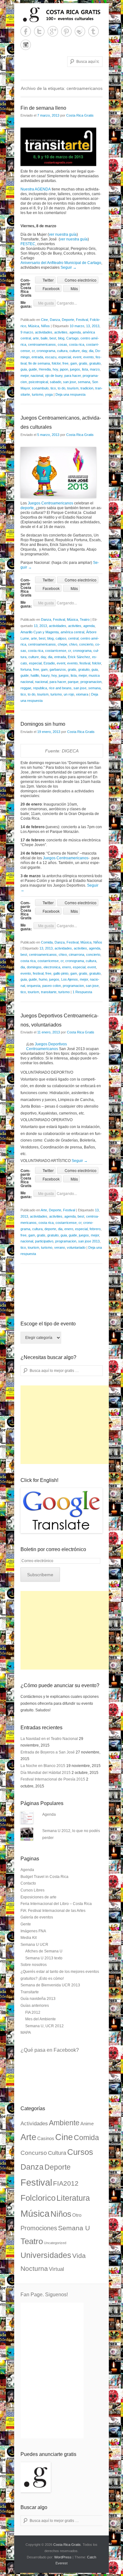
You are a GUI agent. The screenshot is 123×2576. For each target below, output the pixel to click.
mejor (25, 376)
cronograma (46, 351)
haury (45, 675)
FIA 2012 (33, 2012)
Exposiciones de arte (38, 1897)
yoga (49, 394)
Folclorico (38, 2198)
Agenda (49, 1814)
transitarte (49, 992)
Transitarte (30, 1992)
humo (43, 979)
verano (60, 1247)
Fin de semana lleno (43, 108)
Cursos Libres (32, 1890)
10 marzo (77, 326)
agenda (75, 332)
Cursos (80, 2152)
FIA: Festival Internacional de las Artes (53, 1911)
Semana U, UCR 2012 (44, 2026)
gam (74, 363)
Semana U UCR (34, 1945)
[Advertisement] (68, 1425)
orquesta (34, 986)
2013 (96, 326)
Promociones (39, 2228)
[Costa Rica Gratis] (61, 15)
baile (44, 338)
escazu (51, 357)
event (77, 357)
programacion (91, 682)
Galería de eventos (37, 1917)
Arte (44, 1210)
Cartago (72, 338)
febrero (95, 1229)
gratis (83, 363)
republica (40, 688)
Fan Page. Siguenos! (44, 2295)
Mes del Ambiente (41, 2019)
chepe (62, 644)
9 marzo (27, 332)
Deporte (68, 320)
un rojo (69, 694)
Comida (47, 942)
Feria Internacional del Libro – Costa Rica (56, 1904)
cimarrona (76, 955)
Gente (26, 1924)
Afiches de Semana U (44, 1951)
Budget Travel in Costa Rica (44, 1877)
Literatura (73, 2198)
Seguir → (69, 267)
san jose (70, 382)
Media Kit (29, 1938)
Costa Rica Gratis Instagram (26, 45)
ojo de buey (54, 376)
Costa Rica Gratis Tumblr (94, 31)
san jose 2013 (89, 1241)
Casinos (46, 2138)
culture (75, 351)
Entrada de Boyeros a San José (48, 1752)
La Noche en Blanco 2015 (43, 1766)
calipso (61, 638)
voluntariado (76, 1247)
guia (24, 369)
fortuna (26, 669)
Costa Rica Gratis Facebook (26, 31)
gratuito (95, 363)
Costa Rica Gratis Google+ (53, 31)
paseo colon (52, 986)
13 (88, 326)
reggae (26, 688)
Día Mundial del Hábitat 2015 (46, 1773)
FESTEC (28, 244)
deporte (27, 508)
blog (61, 338)
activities (61, 332)
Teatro (85, 619)
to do (61, 388)
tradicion (87, 388)
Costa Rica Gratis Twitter (39, 31)
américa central (72, 632)
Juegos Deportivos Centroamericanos (47, 1046)
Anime (87, 2124)
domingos (34, 967)
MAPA (26, 2033)
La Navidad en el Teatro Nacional (49, 1739)
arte (36, 338)
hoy (55, 369)
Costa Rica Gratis (80, 115)
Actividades (34, 2124)
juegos (75, 369)
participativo (44, 1241)
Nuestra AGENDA (36, 189)
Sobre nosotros (34, 1965)
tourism (73, 388)
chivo (73, 644)
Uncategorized (55, 2243)
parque (73, 682)
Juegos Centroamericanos (50, 503)
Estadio (49, 663)
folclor (56, 363)
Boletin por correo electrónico (53, 1549)
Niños (45, 326)
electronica (52, 967)
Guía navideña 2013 (38, 1999)
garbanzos (58, 669)
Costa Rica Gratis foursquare (80, 31)
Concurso (34, 2153)
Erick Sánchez (79, 657)
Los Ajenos (70, 979)
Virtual (56, 2269)
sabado (56, 382)
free (65, 363)
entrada (37, 357)
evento (88, 357)
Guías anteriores (35, 2006)
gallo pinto (61, 973)
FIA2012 (66, 2183)
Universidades (46, 2255)
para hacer (73, 376)
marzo (95, 369)
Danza (55, 320)
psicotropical (38, 382)
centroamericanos (42, 344)
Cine (44, 320)
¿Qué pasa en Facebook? (50, 2050)
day (84, 351)
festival (85, 663)
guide (33, 369)
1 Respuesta (82, 992)
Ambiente (64, 2123)
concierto (86, 644)
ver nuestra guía (63, 234)
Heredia (45, 369)
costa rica (77, 344)
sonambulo (40, 388)
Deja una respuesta (70, 394)
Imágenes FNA (33, 1931)
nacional (37, 376)
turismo (38, 394)
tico (53, 388)
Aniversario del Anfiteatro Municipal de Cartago (61, 263)
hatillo (35, 675)
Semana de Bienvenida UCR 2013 (50, 1985)
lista (85, 369)
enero (67, 967)
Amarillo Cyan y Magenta (40, 632)
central (73, 638)
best (53, 338)
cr (33, 351)
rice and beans (60, 688)
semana (84, 382)
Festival (82, 320)
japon (64, 369)
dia (91, 351)
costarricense (56, 651)
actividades (44, 332)
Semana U (74, 2228)
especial (65, 357)
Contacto (28, 1883)
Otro (77, 2215)
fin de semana (39, 363)
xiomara (82, 694)
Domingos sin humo (43, 724)
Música (34, 326)
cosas (62, 344)
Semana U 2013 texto (44, 1958)
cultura (62, 351)
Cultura (57, 2153)
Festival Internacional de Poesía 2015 (53, 1779)
